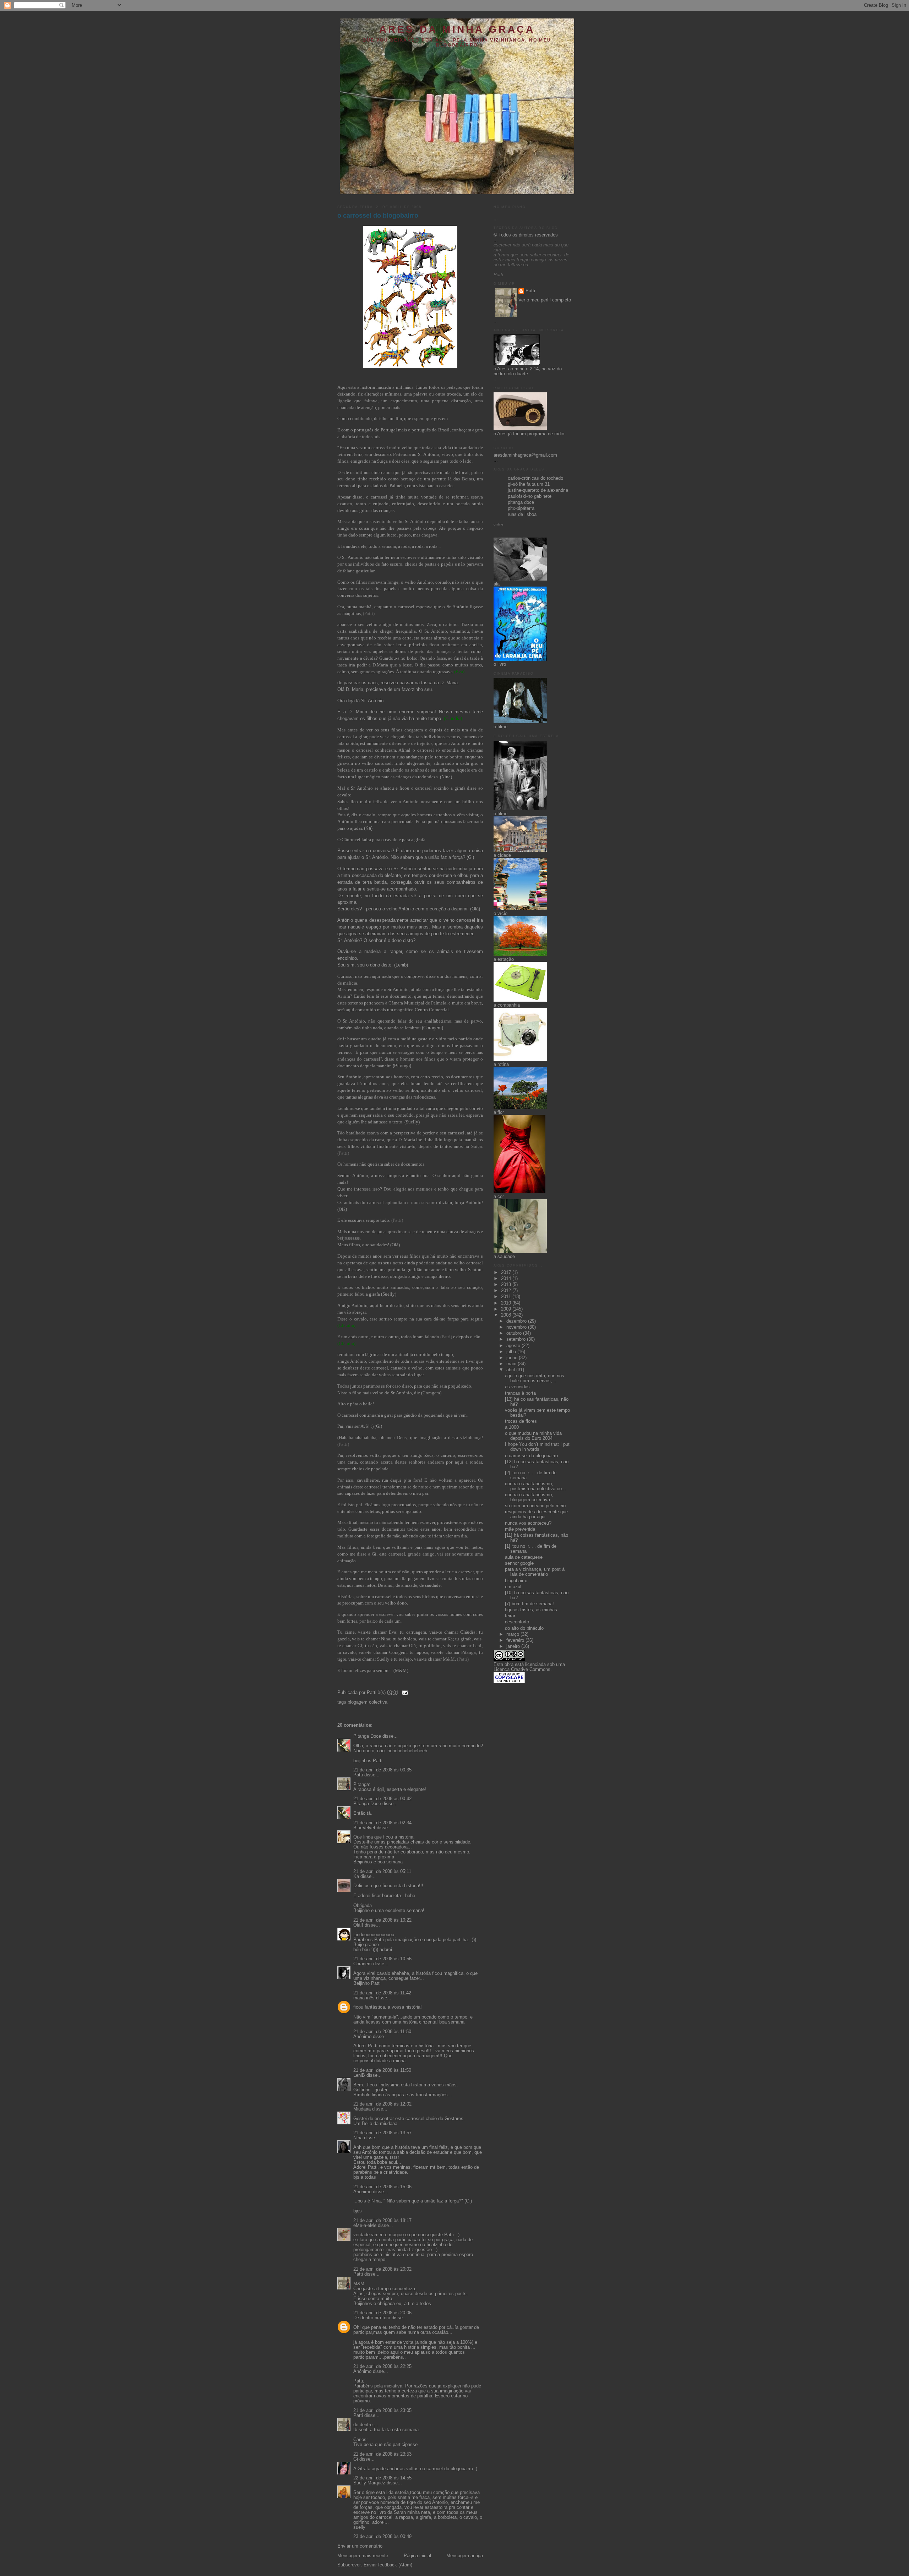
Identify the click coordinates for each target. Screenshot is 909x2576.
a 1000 (512, 1427)
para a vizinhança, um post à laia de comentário (535, 1572)
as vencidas (517, 1387)
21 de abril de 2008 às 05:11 (382, 1872)
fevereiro (516, 1640)
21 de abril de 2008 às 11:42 (382, 1993)
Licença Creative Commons (522, 1670)
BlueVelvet (364, 1828)
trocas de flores (521, 1421)
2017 (507, 1273)
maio (512, 1364)
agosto (514, 1346)
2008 (507, 1315)
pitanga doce (521, 502)
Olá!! (358, 1925)
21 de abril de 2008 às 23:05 (382, 2411)
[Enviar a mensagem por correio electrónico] (404, 1693)
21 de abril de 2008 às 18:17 (382, 2221)
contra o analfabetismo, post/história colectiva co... (535, 1486)
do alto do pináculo (524, 1628)
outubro (515, 1333)
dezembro (517, 1321)
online (499, 524)
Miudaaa (362, 2109)
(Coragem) (432, 1028)
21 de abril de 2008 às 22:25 (382, 2367)
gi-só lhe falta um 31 (529, 484)
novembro (517, 1327)
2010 (507, 1303)
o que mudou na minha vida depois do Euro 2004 (533, 1436)
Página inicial (417, 2556)
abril (511, 1370)
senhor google (519, 1563)
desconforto (517, 1622)
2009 (507, 1309)
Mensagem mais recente (363, 2556)
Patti (358, 1775)
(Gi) (378, 1426)
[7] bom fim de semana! (529, 1604)
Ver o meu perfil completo (545, 300)
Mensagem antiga (465, 2556)
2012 (507, 1291)
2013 (507, 1285)
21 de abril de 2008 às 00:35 (382, 1770)
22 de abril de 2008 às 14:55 (382, 2478)
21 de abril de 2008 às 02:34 (382, 1823)
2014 (507, 1279)
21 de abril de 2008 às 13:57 (382, 2133)
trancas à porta (520, 1393)
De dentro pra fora (372, 2318)
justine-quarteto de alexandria (538, 490)
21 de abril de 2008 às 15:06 (382, 2187)
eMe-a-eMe (365, 2226)
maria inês (364, 1998)
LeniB (359, 2075)
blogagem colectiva (368, 1702)
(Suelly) (412, 1122)
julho (512, 1352)
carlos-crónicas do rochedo (535, 478)
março (513, 1634)
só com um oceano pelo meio (535, 1506)
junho (513, 1358)
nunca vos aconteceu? (528, 1523)
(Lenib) (401, 965)
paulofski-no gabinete (530, 496)
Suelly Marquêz (369, 2483)
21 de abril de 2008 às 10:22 (382, 1920)
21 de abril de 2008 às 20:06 (382, 2313)
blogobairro (516, 1581)
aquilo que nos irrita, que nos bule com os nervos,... (535, 1378)
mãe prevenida (520, 1529)
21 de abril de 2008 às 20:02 (382, 2269)
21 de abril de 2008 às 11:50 (382, 2032)
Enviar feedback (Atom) (388, 2565)
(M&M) (401, 1671)
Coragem (363, 1964)
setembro (517, 1339)
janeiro (514, 1646)
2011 (507, 1297)
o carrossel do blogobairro (378, 216)
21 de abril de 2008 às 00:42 (382, 1799)
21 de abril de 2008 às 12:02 (382, 2104)
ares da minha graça (457, 29)
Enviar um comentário (360, 2546)
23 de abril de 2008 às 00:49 (382, 2537)
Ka (356, 1877)
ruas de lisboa (522, 514)
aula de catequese (524, 1557)
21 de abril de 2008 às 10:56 (382, 1959)
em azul (513, 1587)
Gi (356, 2459)
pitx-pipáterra (521, 508)
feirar (510, 1616)
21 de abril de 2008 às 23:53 (382, 2454)
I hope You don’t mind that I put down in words (537, 1447)
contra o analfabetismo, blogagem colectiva (529, 1497)
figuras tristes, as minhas (531, 1610)
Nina (358, 2138)
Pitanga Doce (367, 1736)
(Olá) (395, 1245)
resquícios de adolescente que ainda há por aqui (536, 1514)
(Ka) (368, 828)
